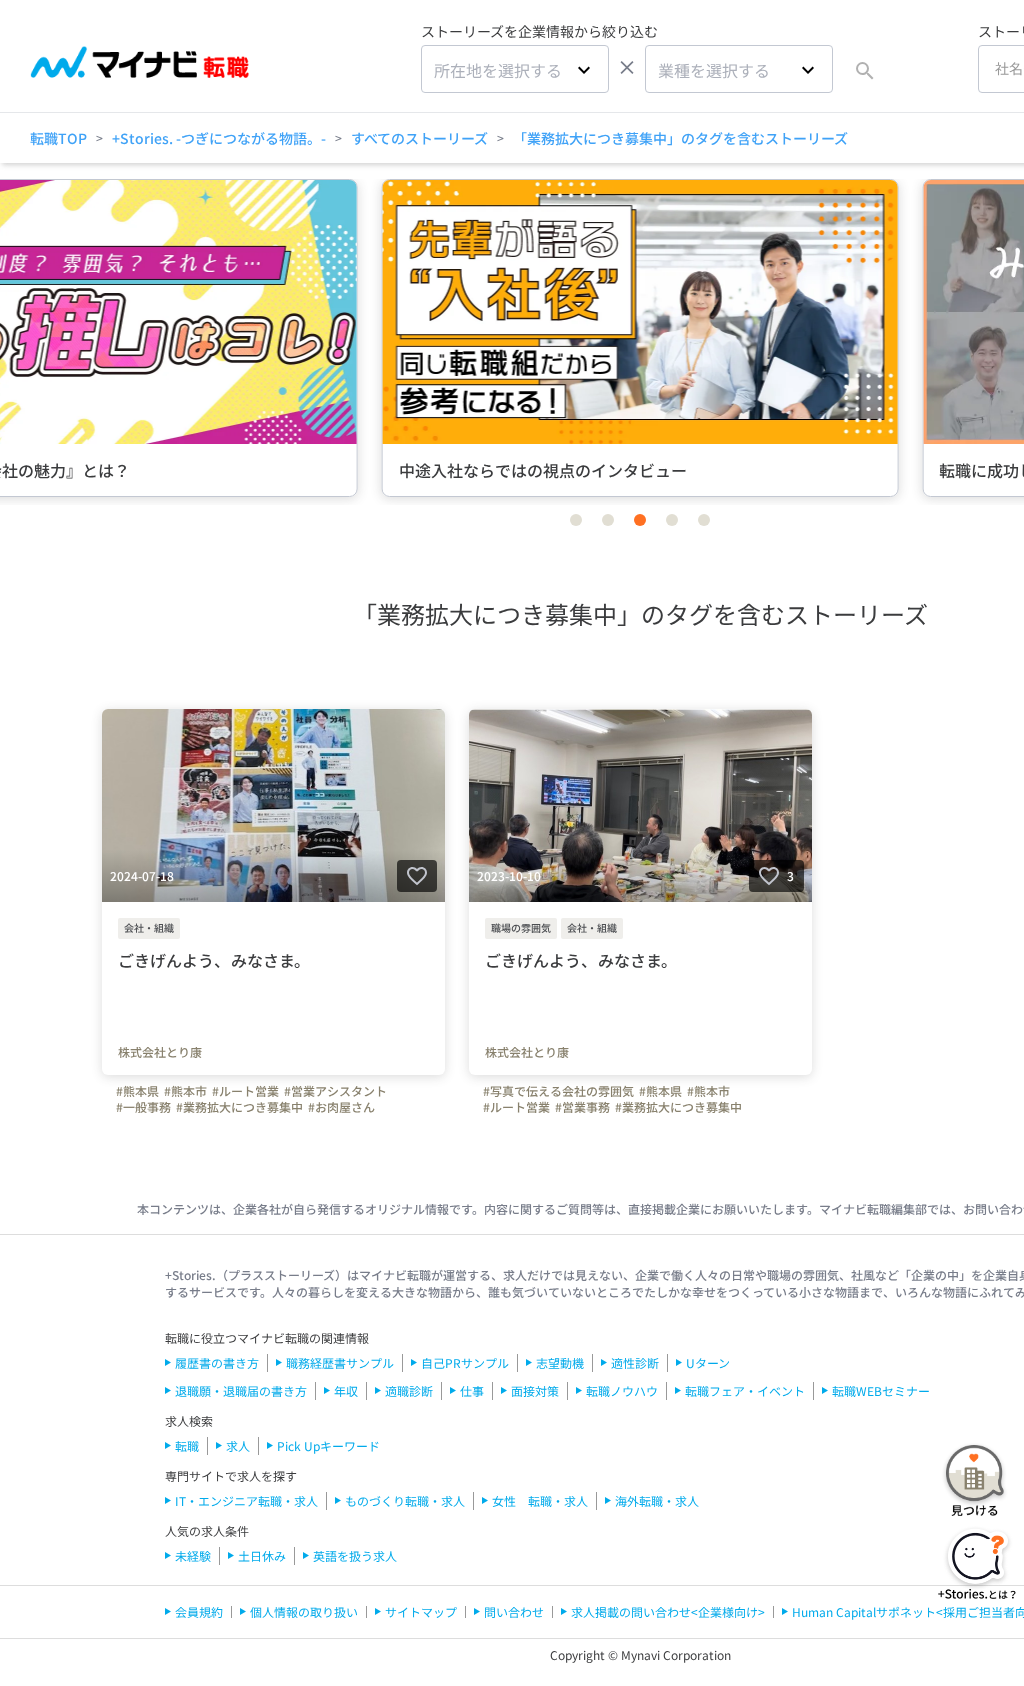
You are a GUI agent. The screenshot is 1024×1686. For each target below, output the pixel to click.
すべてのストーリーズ (419, 138)
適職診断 (409, 1390)
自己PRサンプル (465, 1362)
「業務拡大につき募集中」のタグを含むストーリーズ (680, 138)
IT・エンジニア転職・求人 (246, 1500)
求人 (238, 1445)
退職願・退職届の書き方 (241, 1390)
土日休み (262, 1555)
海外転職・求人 (657, 1500)
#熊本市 (185, 1091)
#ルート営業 (245, 1091)
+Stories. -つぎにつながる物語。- (219, 138)
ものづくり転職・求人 (405, 1500)
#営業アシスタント (335, 1091)
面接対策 (535, 1390)
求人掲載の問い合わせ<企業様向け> (668, 1611)
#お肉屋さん (341, 1107)
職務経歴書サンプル (340, 1362)
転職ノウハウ (622, 1390)
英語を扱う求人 (355, 1555)
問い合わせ (514, 1611)
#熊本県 (137, 1091)
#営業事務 (582, 1107)
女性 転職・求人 (540, 1500)
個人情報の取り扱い (304, 1611)
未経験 (193, 1555)
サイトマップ (421, 1611)
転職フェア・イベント (745, 1390)
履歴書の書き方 (217, 1362)
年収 (346, 1390)
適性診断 (635, 1362)
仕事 (472, 1390)
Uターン (708, 1362)
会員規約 (199, 1611)
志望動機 (560, 1362)
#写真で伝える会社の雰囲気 (558, 1091)
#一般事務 (143, 1107)
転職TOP (58, 138)
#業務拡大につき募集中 (239, 1107)
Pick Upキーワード (328, 1445)
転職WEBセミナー (881, 1390)
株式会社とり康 (160, 1052)
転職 (187, 1445)
